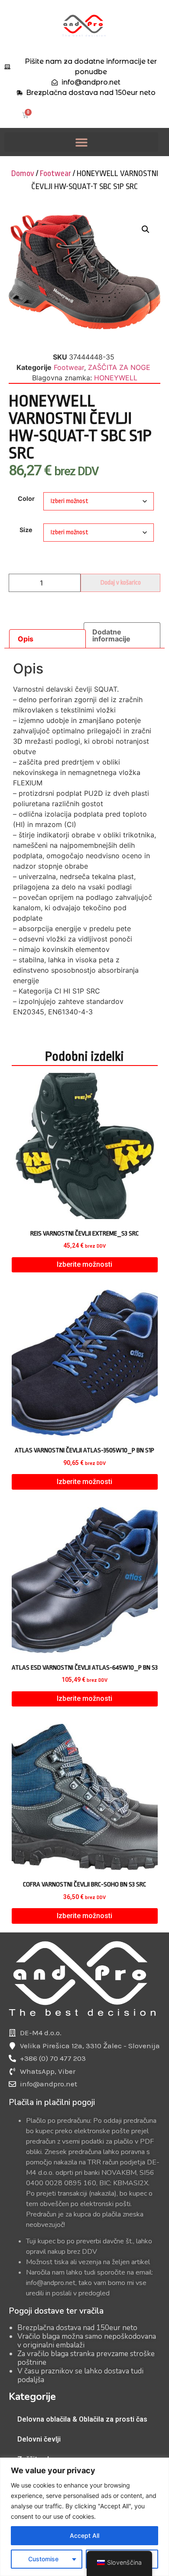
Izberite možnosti (84, 1264)
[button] (81, 142)
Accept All (84, 2535)
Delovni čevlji (39, 2439)
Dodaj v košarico (121, 583)
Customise (43, 2559)
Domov (23, 173)
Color (26, 499)
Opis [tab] (26, 639)
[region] (84, 2517)
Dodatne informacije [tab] (111, 635)
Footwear (55, 173)
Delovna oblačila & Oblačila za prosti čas (82, 2419)
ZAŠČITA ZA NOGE (119, 367)
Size (26, 530)
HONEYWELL (116, 378)
